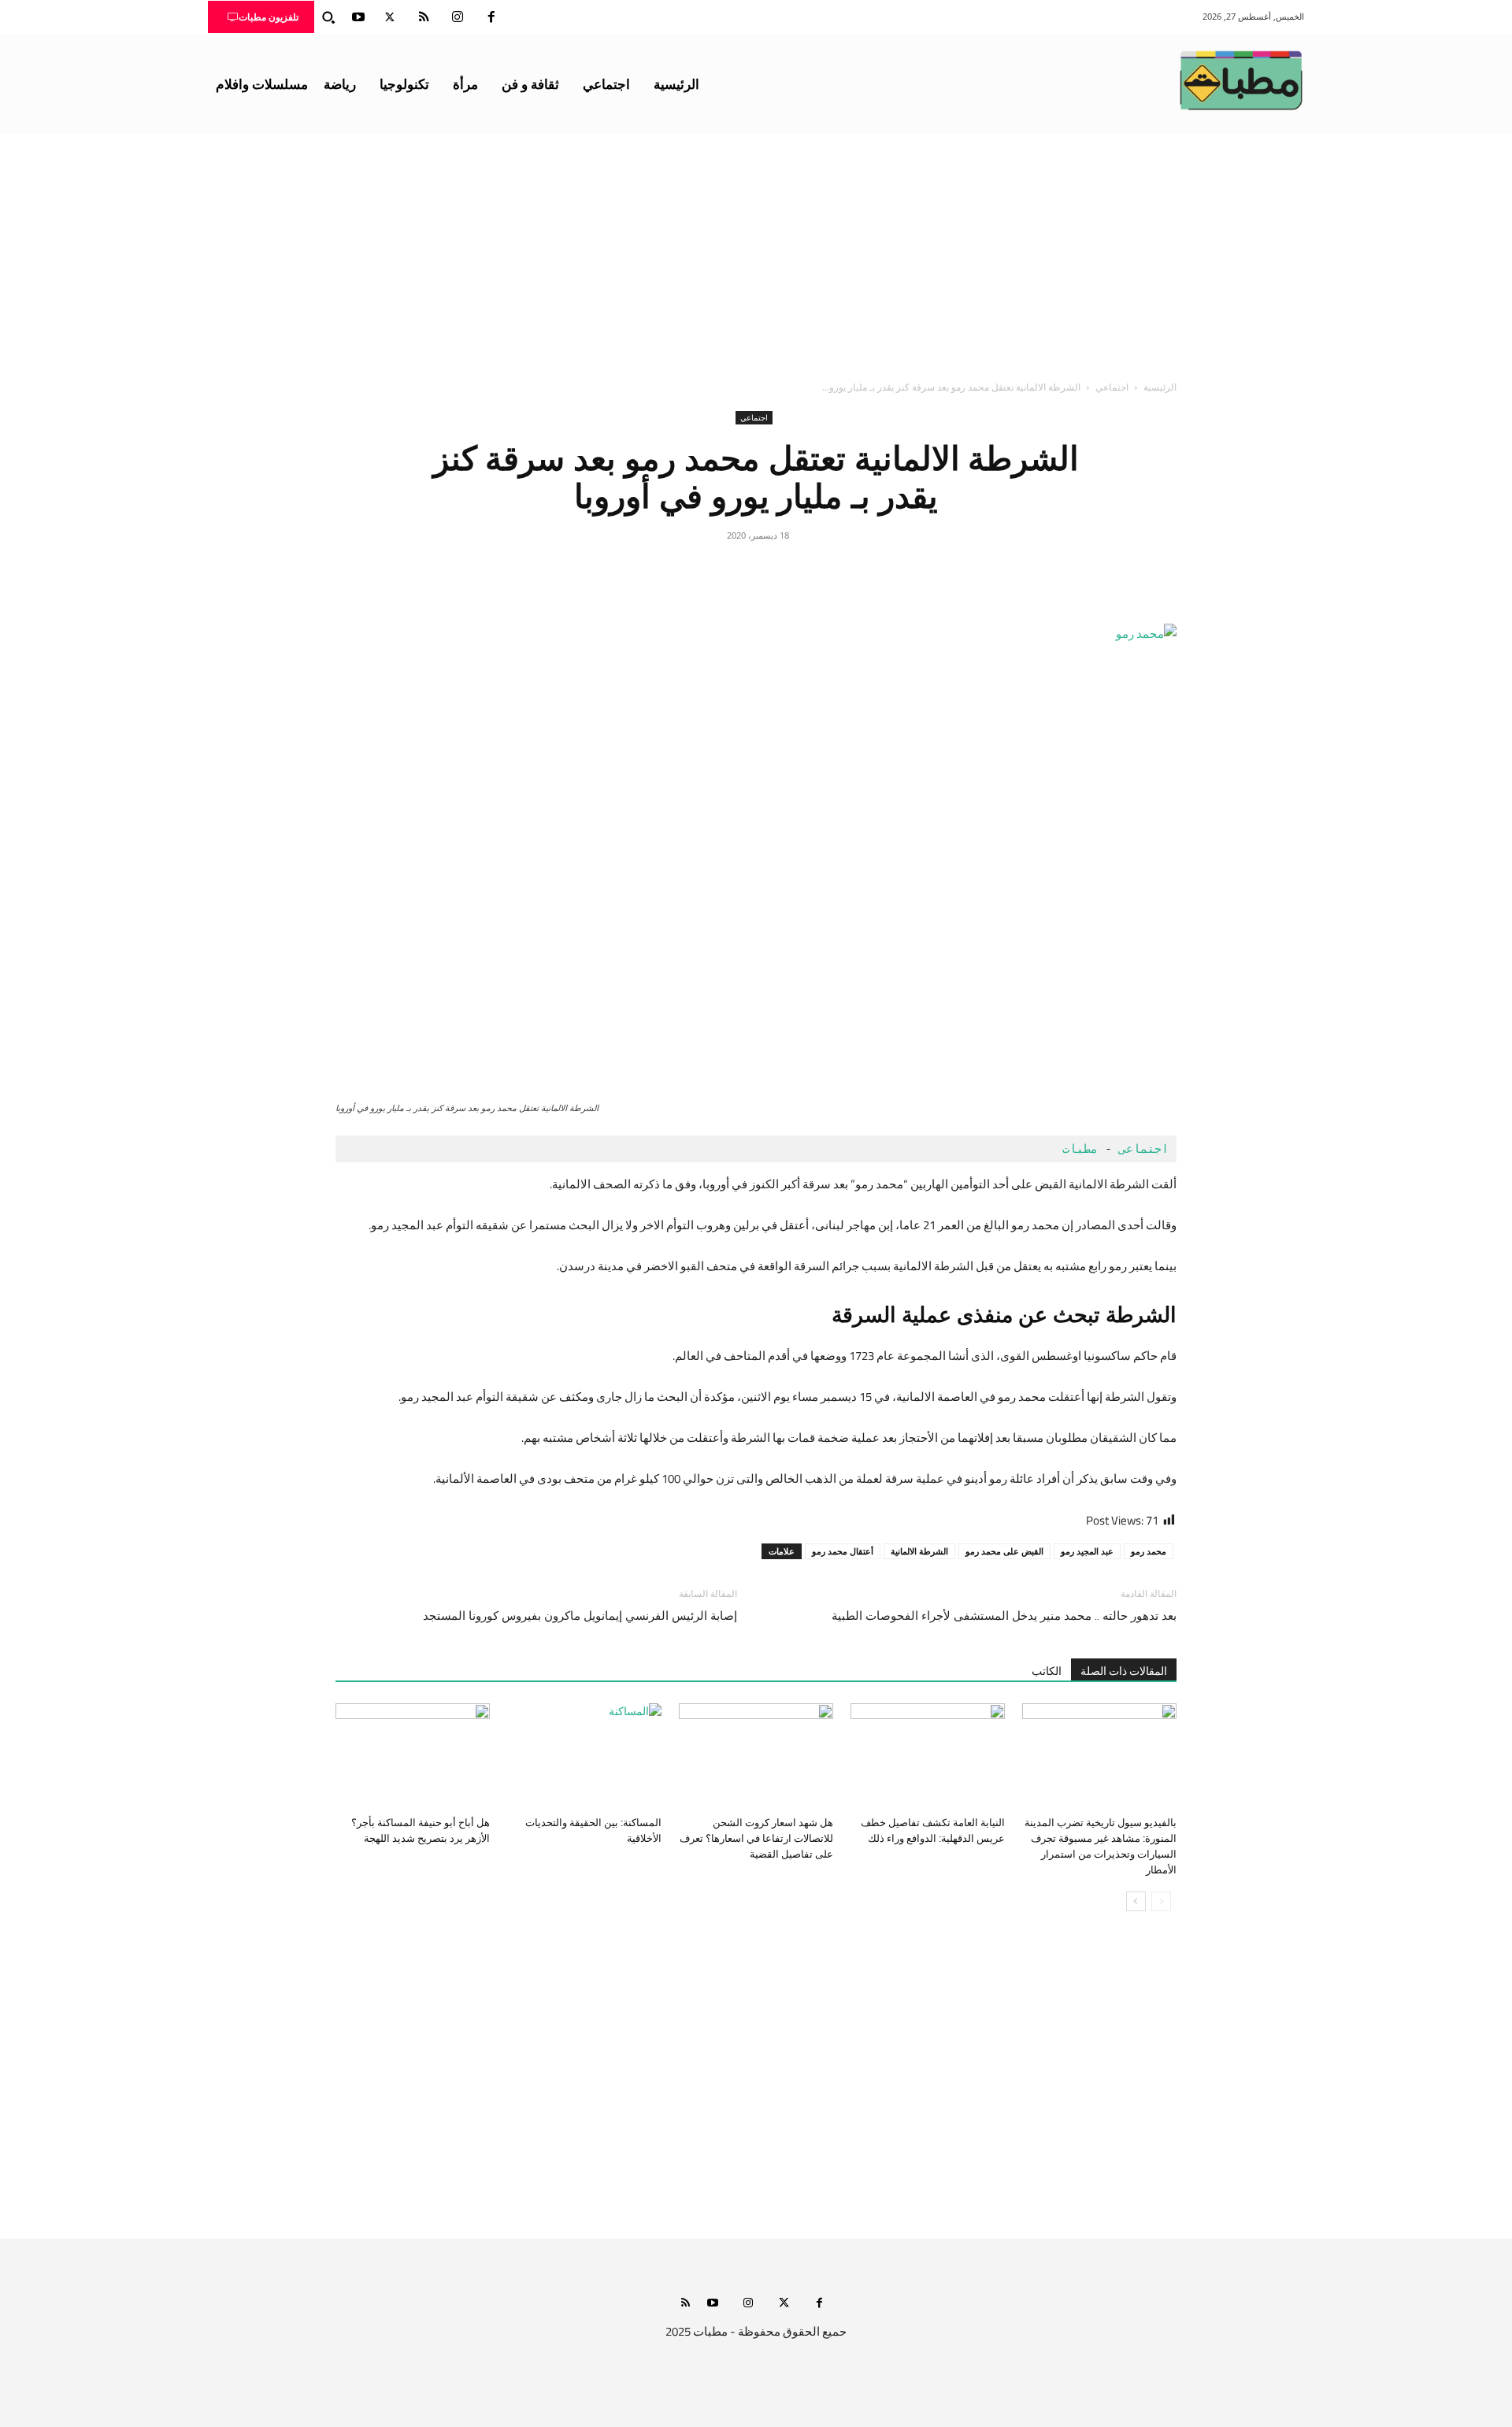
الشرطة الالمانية (919, 1551)
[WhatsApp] (720, 571)
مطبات (1077, 1149)
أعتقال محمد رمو (843, 1551)
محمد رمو (1149, 1551)
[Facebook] (491, 17)
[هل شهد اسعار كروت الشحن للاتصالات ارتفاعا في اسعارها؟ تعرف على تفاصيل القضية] (756, 1756)
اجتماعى (1144, 1149)
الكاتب (1047, 1671)
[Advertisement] (756, 253)
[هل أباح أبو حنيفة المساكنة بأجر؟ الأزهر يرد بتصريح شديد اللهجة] (413, 1756)
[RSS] (424, 17)
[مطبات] (1241, 80)
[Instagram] (458, 17)
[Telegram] (684, 571)
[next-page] (1136, 1901)
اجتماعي (1112, 387)
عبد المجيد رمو (1087, 1551)
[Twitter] (390, 17)
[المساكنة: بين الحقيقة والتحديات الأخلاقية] (584, 1756)
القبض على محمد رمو (1004, 1551)
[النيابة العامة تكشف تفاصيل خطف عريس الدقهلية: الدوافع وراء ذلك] (928, 1756)
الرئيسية (1160, 387)
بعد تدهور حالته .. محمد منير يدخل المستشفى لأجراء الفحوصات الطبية (1004, 1616)
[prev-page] (1161, 1901)
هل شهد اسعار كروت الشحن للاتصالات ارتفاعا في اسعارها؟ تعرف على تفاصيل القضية (756, 1838)
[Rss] (686, 2304)
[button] (328, 17)
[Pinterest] (756, 571)
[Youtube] (358, 17)
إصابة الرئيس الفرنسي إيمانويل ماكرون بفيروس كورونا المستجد (580, 1616)
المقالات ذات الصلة (1124, 1671)
